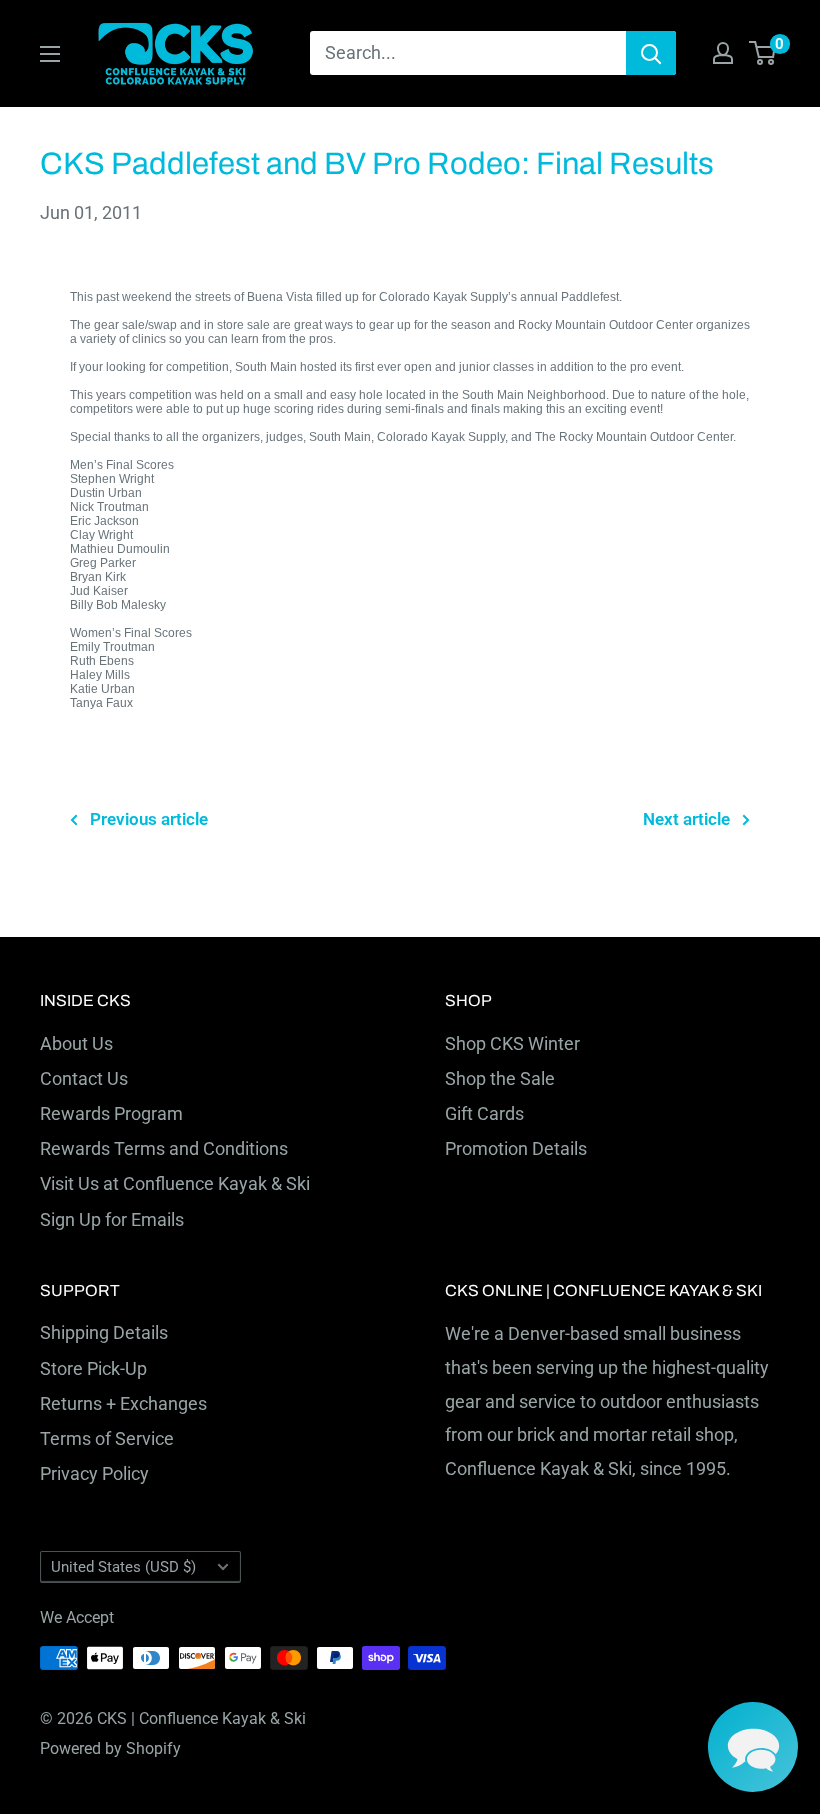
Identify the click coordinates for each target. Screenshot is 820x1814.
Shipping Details (104, 1332)
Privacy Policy (94, 1473)
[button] (753, 1747)
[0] (763, 53)
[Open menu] (50, 54)
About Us (76, 1043)
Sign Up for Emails (112, 1219)
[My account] (723, 53)
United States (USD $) (123, 1567)
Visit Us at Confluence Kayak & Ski (175, 1183)
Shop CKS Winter (512, 1043)
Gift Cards (484, 1113)
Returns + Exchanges (123, 1403)
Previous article (149, 819)
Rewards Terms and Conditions (164, 1148)
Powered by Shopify (110, 1748)
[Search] (651, 53)
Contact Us (84, 1078)
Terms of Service (107, 1438)
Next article (686, 819)
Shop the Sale (500, 1078)
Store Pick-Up (93, 1368)
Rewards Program (111, 1113)
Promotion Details (516, 1148)
